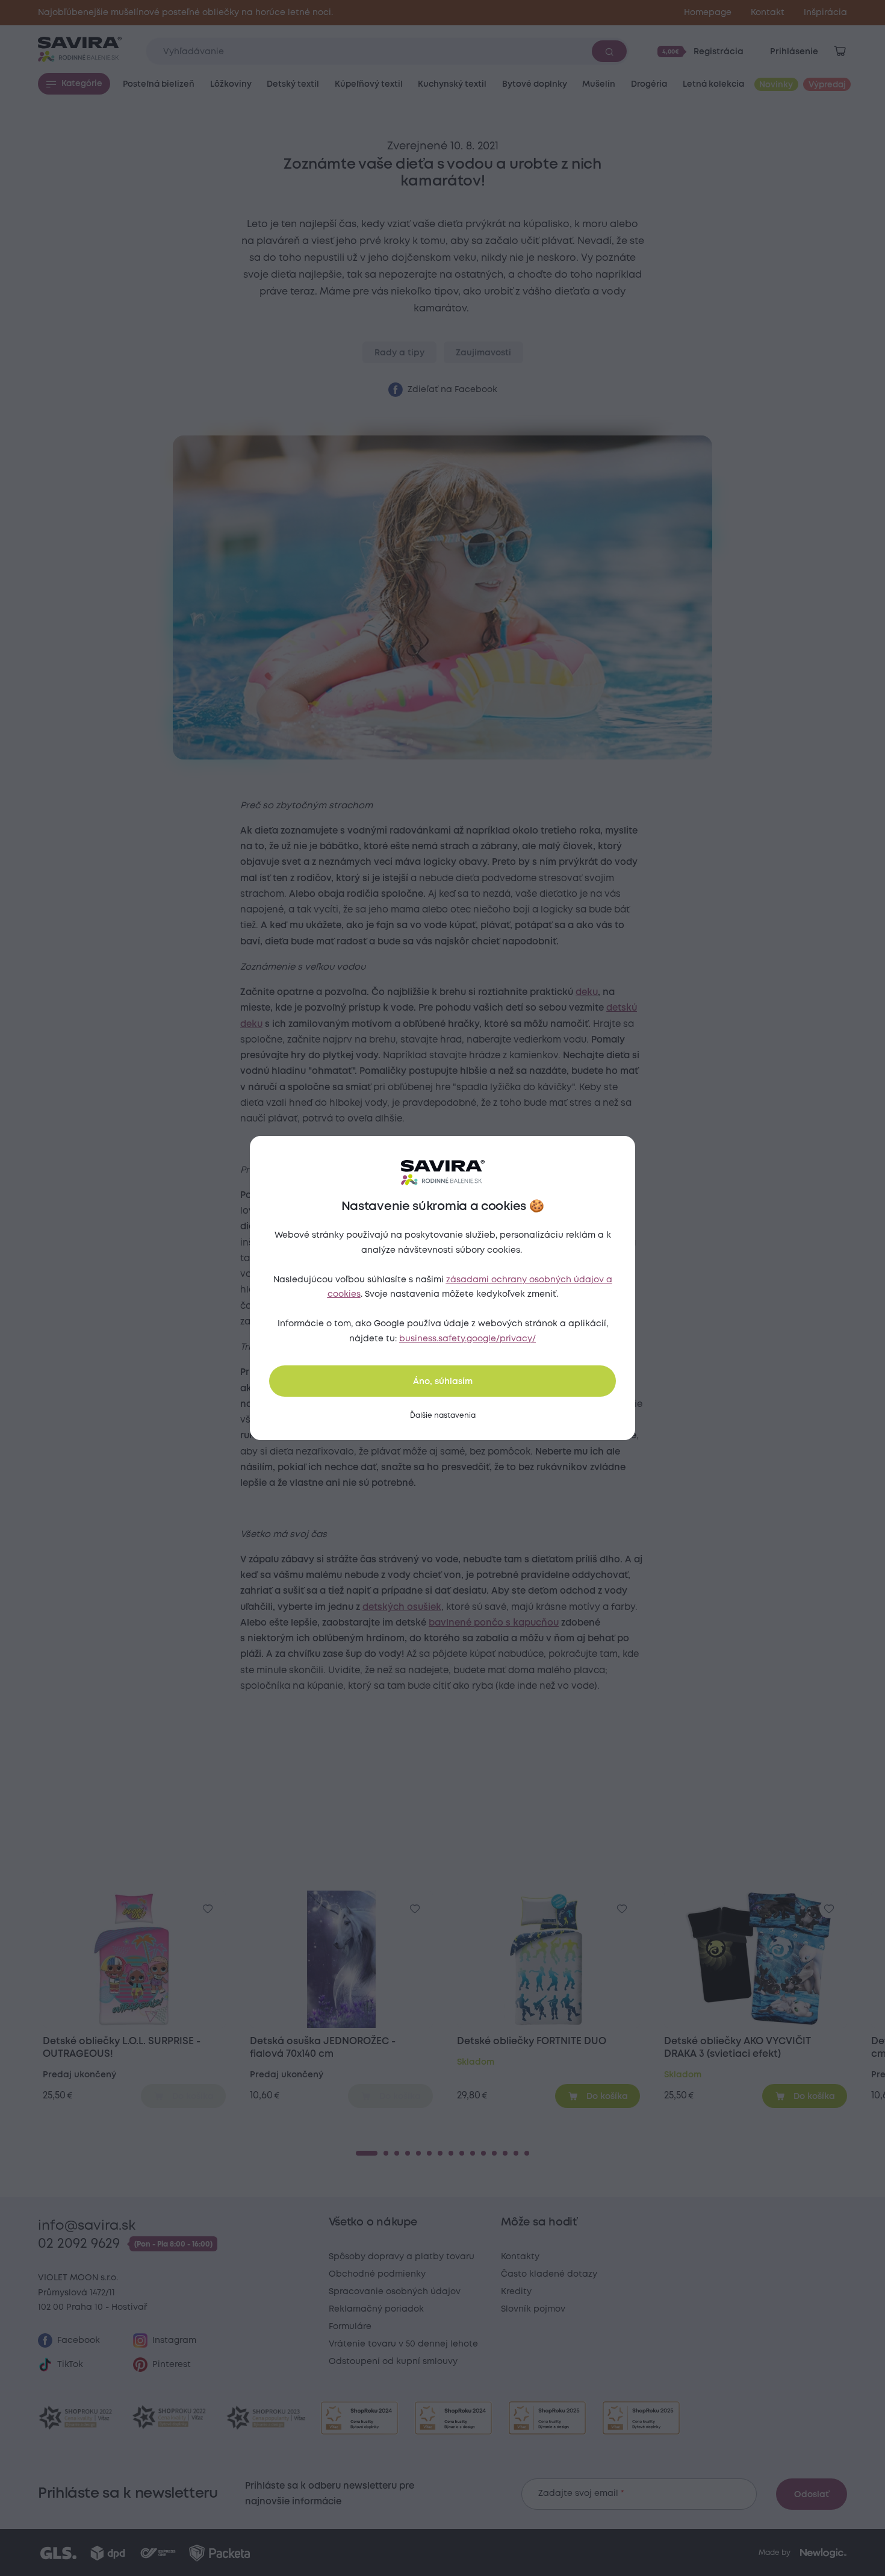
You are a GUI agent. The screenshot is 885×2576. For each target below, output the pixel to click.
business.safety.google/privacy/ (467, 1339)
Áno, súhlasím (443, 1382)
